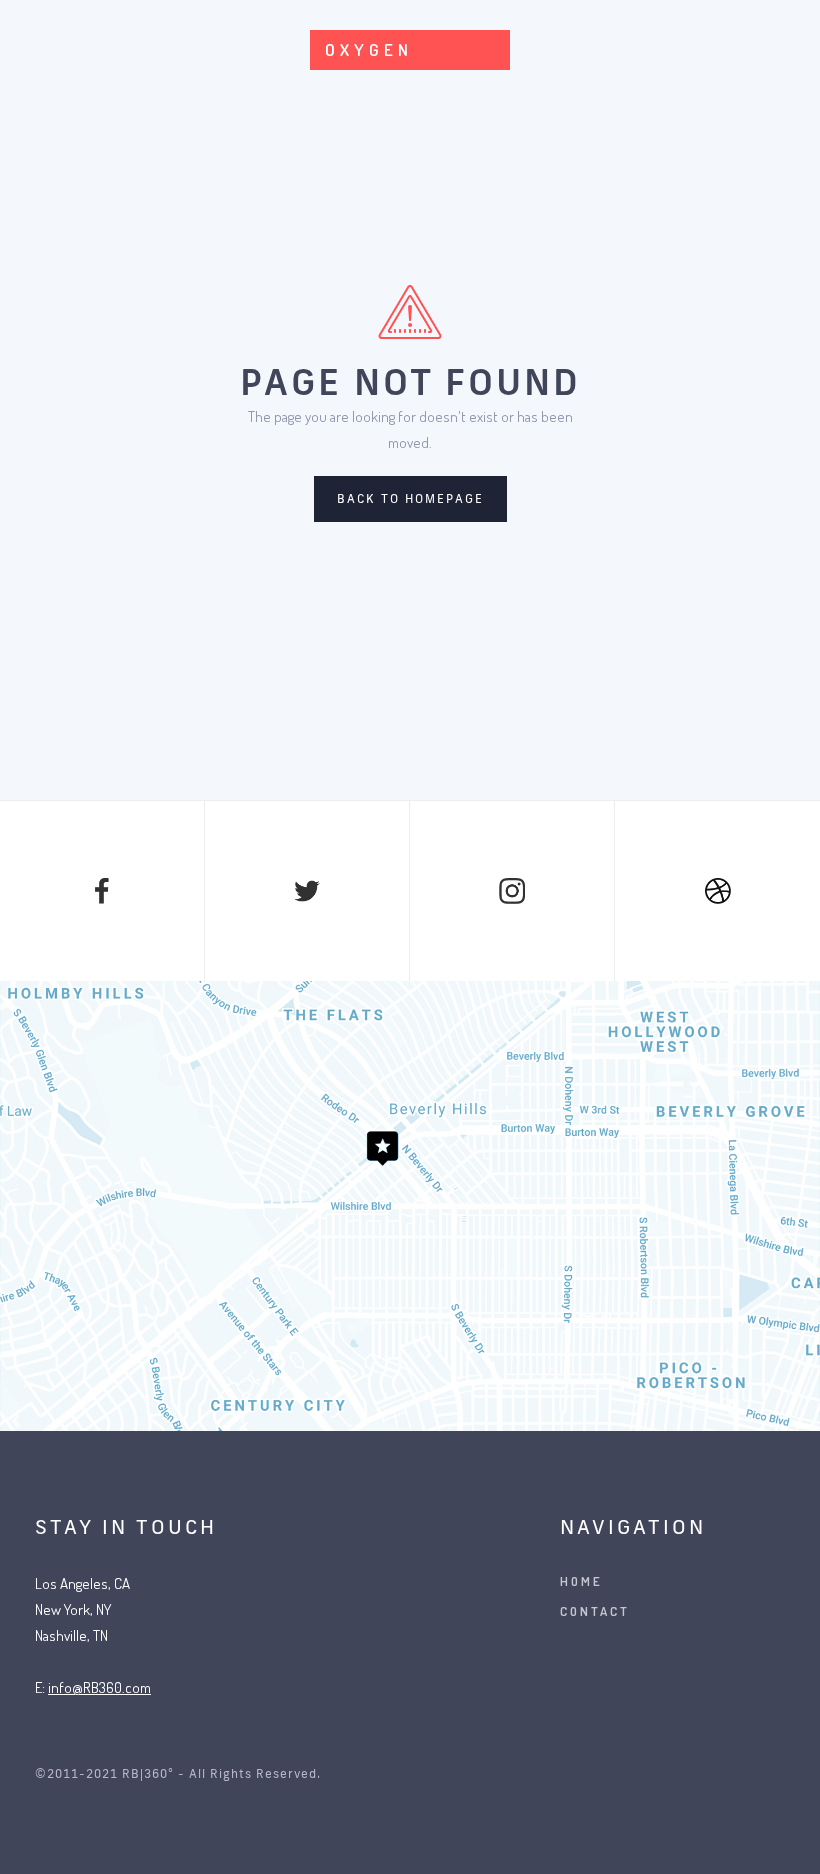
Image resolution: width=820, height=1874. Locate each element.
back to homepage (410, 498)
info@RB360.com (99, 1687)
